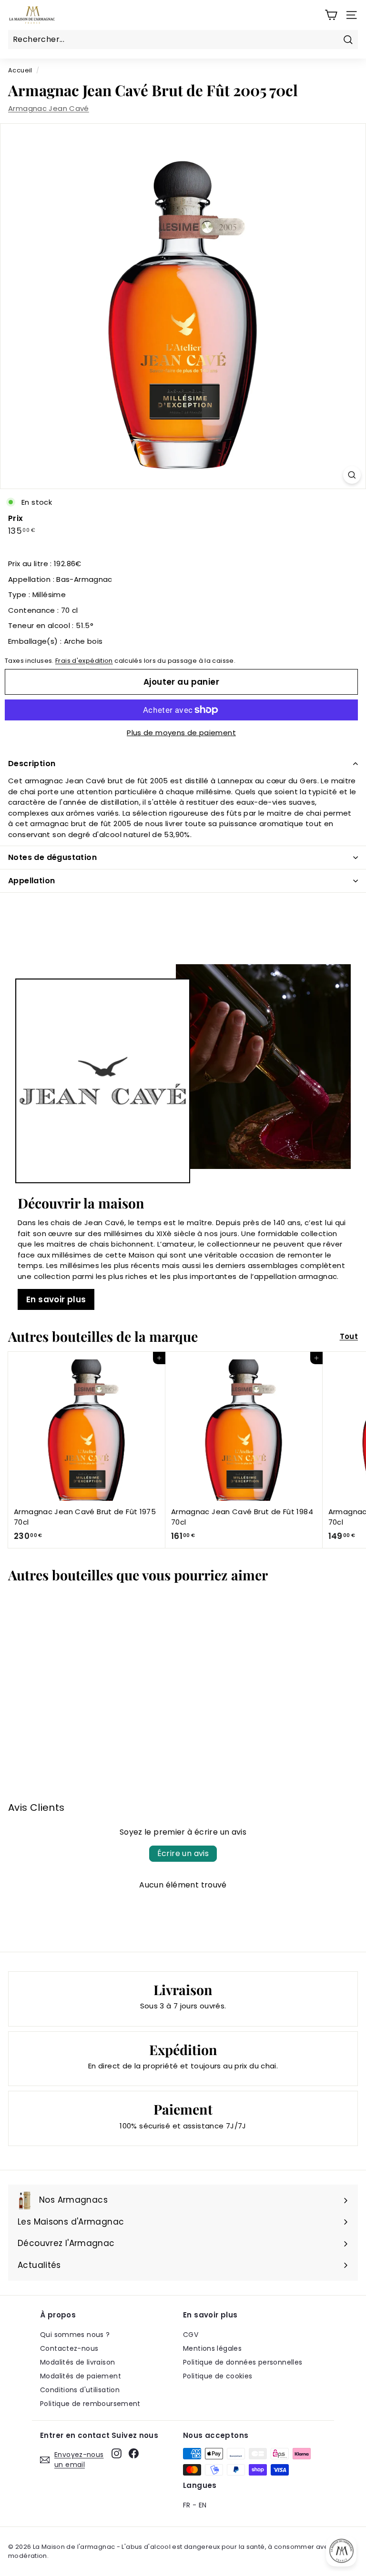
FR (187, 2505)
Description (32, 764)
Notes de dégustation (52, 857)
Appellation (31, 881)
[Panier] (331, 15)
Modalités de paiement (81, 2376)
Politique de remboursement (90, 2404)
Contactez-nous (69, 2348)
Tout (349, 1336)
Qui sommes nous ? (75, 2335)
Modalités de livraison (77, 2362)
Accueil (20, 70)
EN (203, 2505)
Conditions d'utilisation (80, 2390)
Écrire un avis (183, 1853)
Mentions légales (212, 2348)
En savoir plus (56, 1299)
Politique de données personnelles (243, 2362)
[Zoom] (352, 475)
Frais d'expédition (84, 661)
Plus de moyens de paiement (181, 733)
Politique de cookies (218, 2376)
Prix (16, 518)
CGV (191, 2335)
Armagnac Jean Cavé (49, 108)
